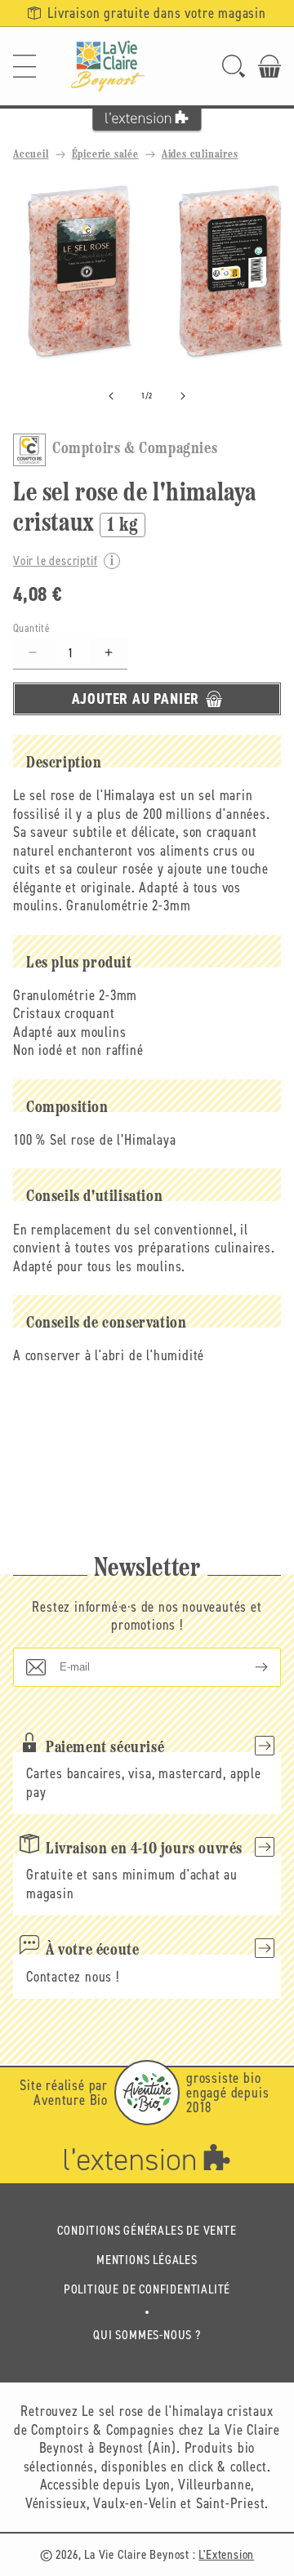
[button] (24, 66)
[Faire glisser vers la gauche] (111, 396)
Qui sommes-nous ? (147, 2335)
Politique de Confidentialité (147, 2289)
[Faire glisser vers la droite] (183, 396)
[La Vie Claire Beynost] (108, 66)
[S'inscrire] (248, 1667)
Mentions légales (147, 2260)
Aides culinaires (200, 155)
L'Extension (226, 2554)
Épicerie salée (105, 155)
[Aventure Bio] (147, 2093)
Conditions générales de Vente (147, 2230)
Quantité (31, 628)
